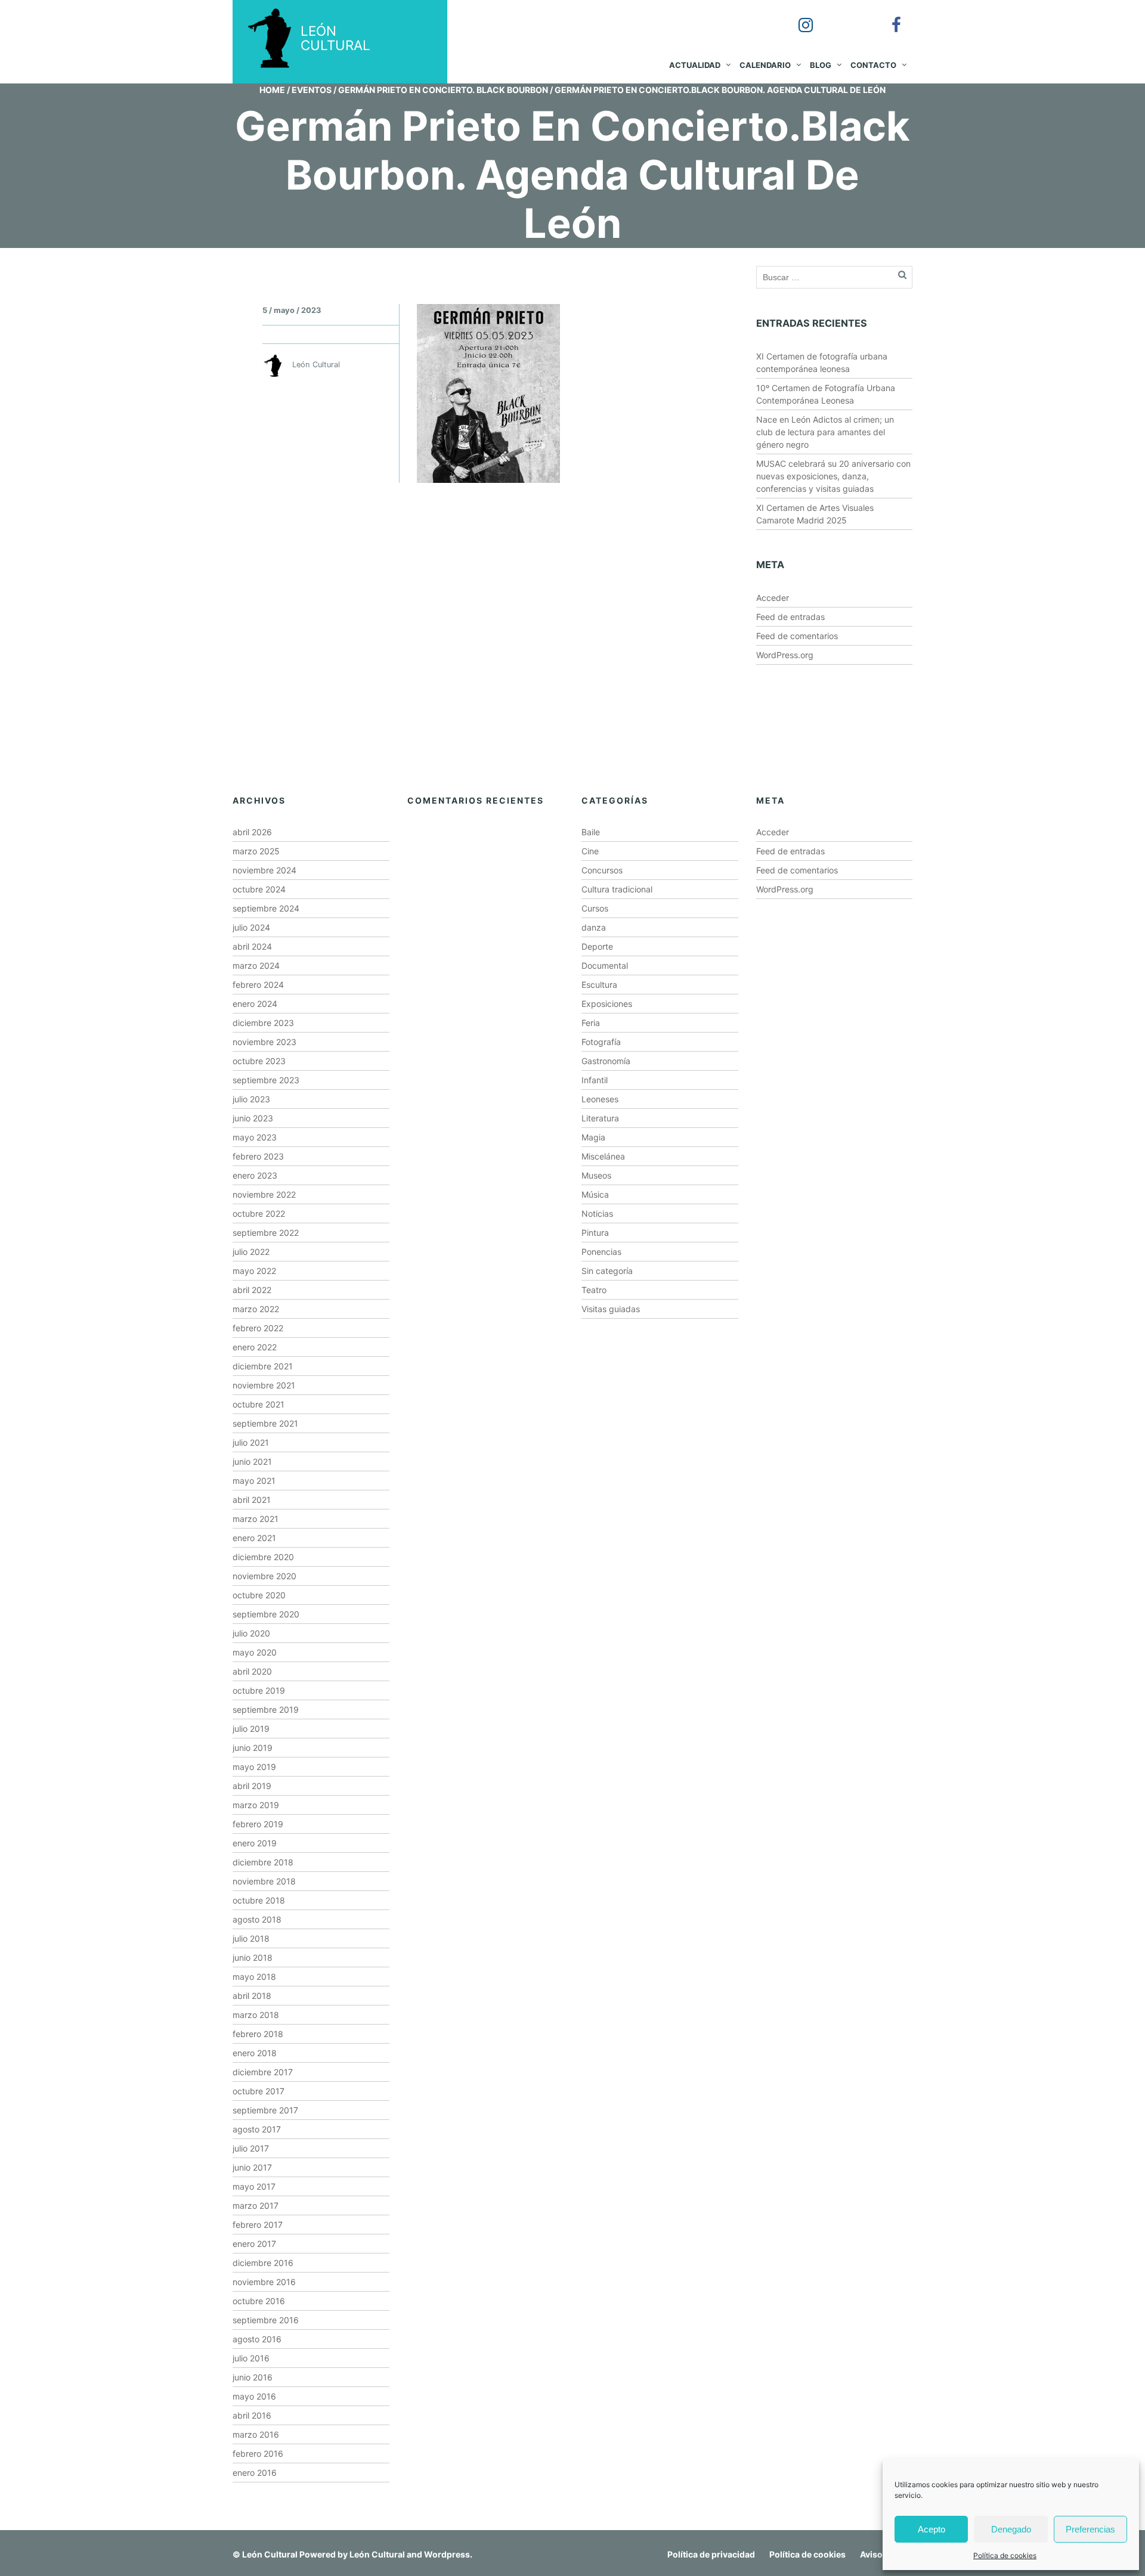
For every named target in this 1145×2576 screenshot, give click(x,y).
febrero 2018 (258, 2034)
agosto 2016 (257, 2339)
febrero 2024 (258, 985)
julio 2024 (251, 927)
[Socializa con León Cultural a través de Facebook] (888, 17)
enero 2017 (254, 2244)
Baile (591, 832)
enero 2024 (255, 1004)
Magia (593, 1137)
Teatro (594, 1290)
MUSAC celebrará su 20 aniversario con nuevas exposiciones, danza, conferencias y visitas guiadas (833, 476)
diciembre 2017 (263, 2072)
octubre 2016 (259, 2301)
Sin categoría (607, 1271)
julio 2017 (251, 2148)
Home (272, 90)
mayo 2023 (255, 1137)
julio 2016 (251, 2358)
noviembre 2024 (264, 870)
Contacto (873, 65)
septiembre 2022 (266, 1233)
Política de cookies (1005, 2555)
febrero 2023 (258, 1156)
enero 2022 (255, 1347)
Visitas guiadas (611, 1309)
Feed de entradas (790, 617)
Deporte (597, 946)
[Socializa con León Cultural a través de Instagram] (797, 17)
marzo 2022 (256, 1309)
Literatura (600, 1118)
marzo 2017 (256, 2205)
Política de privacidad (711, 2554)
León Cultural (270, 2554)
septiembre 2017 (265, 2110)
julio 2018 (251, 1938)
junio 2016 (253, 2377)
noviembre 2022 (264, 1194)
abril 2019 (252, 1786)
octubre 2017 (259, 2091)
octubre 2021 (259, 1404)
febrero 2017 (258, 2225)
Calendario (765, 65)
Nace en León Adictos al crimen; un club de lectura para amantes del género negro (825, 432)
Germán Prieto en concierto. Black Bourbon (443, 90)
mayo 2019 (254, 1767)
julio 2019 (251, 1729)
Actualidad (695, 65)
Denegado (1011, 2529)
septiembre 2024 (266, 908)
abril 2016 (252, 2415)
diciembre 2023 (263, 1023)
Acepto (932, 2529)
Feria (591, 1023)
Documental (605, 965)
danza (594, 927)
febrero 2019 (258, 1824)
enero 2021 (254, 1538)
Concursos (602, 870)
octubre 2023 (259, 1061)
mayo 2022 (254, 1271)
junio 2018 (253, 1957)
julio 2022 (251, 1252)
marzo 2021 (256, 1519)
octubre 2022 (259, 1213)
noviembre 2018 (264, 1881)
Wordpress (447, 2554)
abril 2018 (252, 1996)
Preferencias (1090, 2529)
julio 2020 (251, 1633)
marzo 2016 (256, 2434)
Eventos (312, 90)
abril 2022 (252, 1290)
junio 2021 (252, 1461)
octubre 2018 (259, 1900)
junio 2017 (252, 2167)
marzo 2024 (256, 965)
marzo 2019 (256, 1805)
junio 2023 (253, 1118)
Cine (590, 851)
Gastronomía (606, 1061)
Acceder (773, 598)
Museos (596, 1175)
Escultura (599, 985)
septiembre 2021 (265, 1423)
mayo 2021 (254, 1481)
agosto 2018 (257, 1919)
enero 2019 (255, 1843)
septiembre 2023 (266, 1080)
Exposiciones (607, 1004)
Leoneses (600, 1099)
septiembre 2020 (266, 1614)
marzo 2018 (256, 2015)
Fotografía (601, 1042)
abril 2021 (252, 1500)
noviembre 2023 (264, 1042)
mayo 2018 (254, 1977)
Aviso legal (882, 2554)
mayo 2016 (254, 2396)
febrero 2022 (258, 1328)
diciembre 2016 (263, 2263)
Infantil (595, 1080)
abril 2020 (252, 1671)
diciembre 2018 (263, 1862)
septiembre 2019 (266, 1709)
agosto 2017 (257, 2129)
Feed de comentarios (797, 636)
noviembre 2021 (264, 1385)
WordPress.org (785, 655)
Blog (821, 65)
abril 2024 (252, 946)
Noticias (597, 1213)
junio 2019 (253, 1748)
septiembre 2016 (266, 2320)
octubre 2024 (259, 889)
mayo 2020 (255, 1652)
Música (595, 1194)
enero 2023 (255, 1175)
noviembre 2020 (264, 1576)
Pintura (595, 1233)
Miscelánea (603, 1156)
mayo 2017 (254, 2186)
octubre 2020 (259, 1595)
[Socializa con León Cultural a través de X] (843, 17)
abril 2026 (252, 832)
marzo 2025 (256, 851)
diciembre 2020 (263, 1557)
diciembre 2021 (263, 1366)
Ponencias (601, 1252)
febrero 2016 (258, 2453)
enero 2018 (255, 2053)
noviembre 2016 (264, 2282)
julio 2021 (251, 1442)
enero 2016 (255, 2473)
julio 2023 (251, 1099)
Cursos (595, 908)
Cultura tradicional (617, 889)
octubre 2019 (259, 1690)
